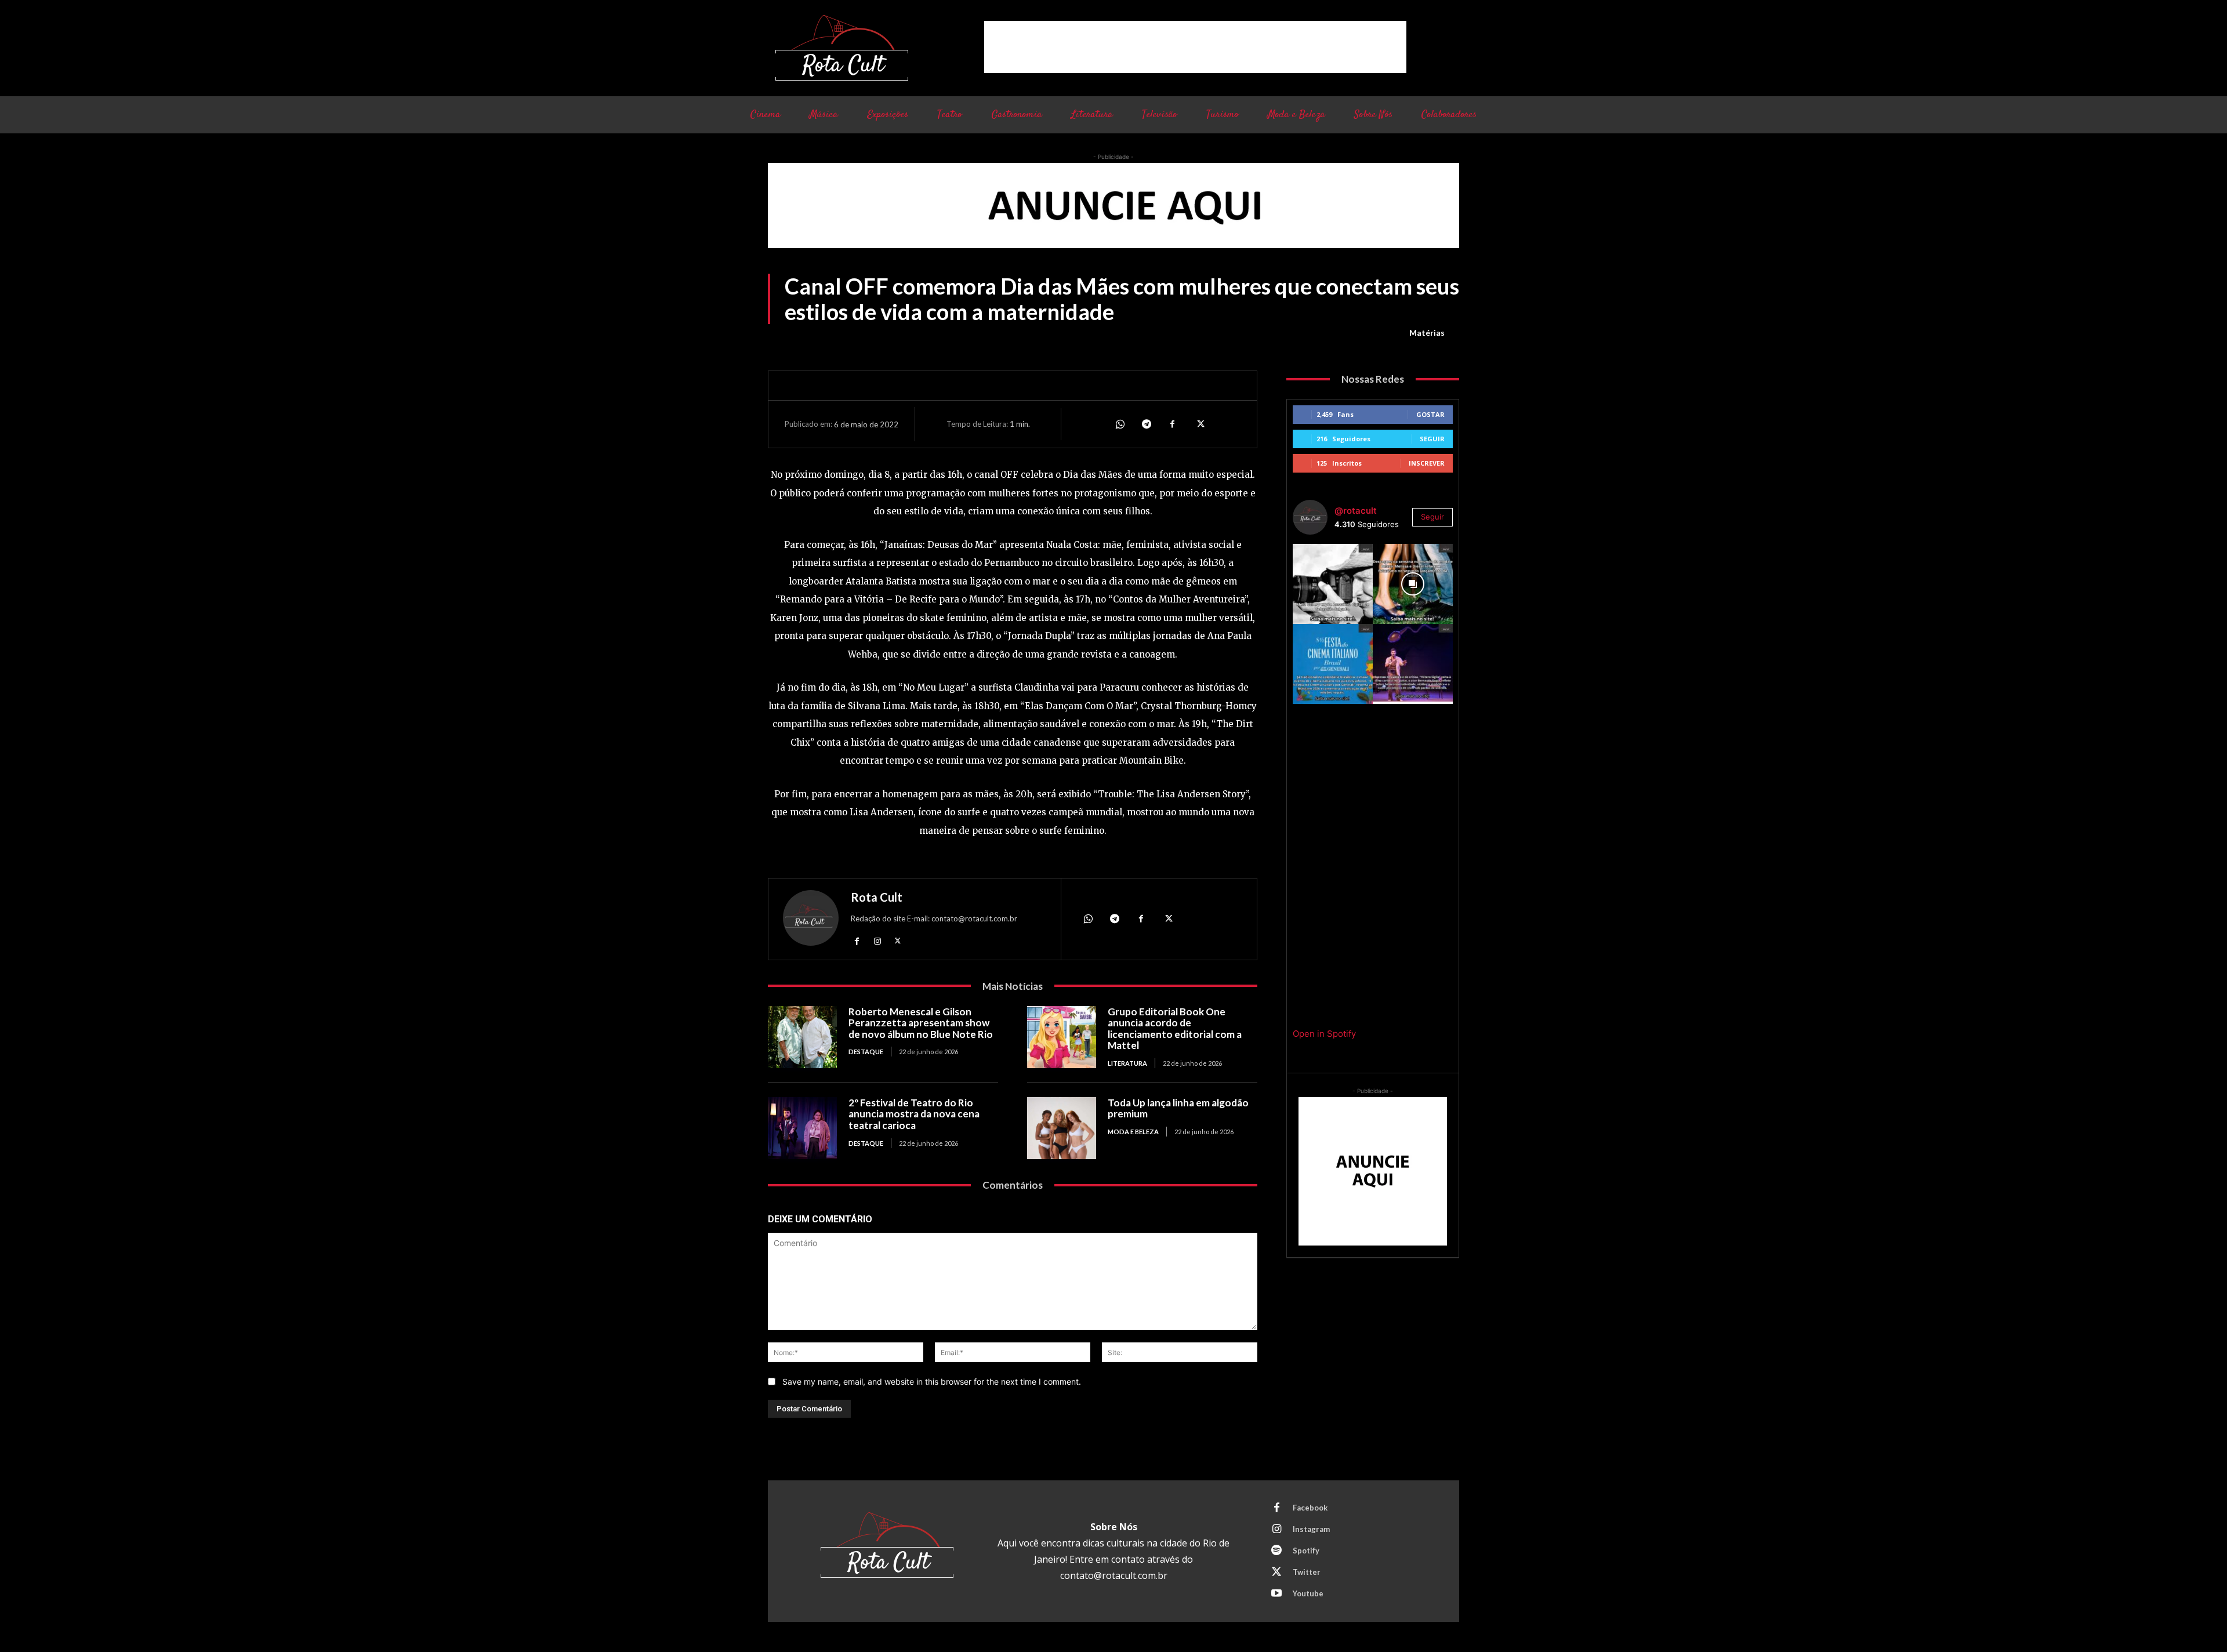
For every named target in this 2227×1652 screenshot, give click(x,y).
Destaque (866, 1052)
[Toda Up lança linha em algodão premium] (1062, 1128)
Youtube (1308, 1593)
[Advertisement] (1195, 47)
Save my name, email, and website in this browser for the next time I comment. (932, 1381)
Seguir (1432, 439)
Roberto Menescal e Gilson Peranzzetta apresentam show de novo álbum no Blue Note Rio (921, 1023)
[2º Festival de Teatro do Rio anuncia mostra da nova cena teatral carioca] (802, 1128)
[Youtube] (1276, 1594)
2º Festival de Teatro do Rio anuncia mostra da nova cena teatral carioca (914, 1114)
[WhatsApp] (1119, 424)
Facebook (1310, 1508)
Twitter (1307, 1572)
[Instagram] (877, 941)
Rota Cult (877, 897)
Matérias (1427, 333)
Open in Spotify (1324, 1034)
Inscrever (1427, 463)
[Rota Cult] (811, 921)
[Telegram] (1146, 424)
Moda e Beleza (1133, 1132)
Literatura (1127, 1063)
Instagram (1311, 1529)
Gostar (1430, 414)
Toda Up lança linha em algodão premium (1178, 1108)
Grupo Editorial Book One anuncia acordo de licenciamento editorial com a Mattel (1175, 1029)
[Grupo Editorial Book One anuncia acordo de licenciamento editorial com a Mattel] (1062, 1037)
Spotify (1306, 1551)
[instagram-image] (1333, 584)
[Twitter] (1199, 424)
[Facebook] (1173, 424)
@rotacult (1356, 511)
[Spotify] (1276, 1551)
